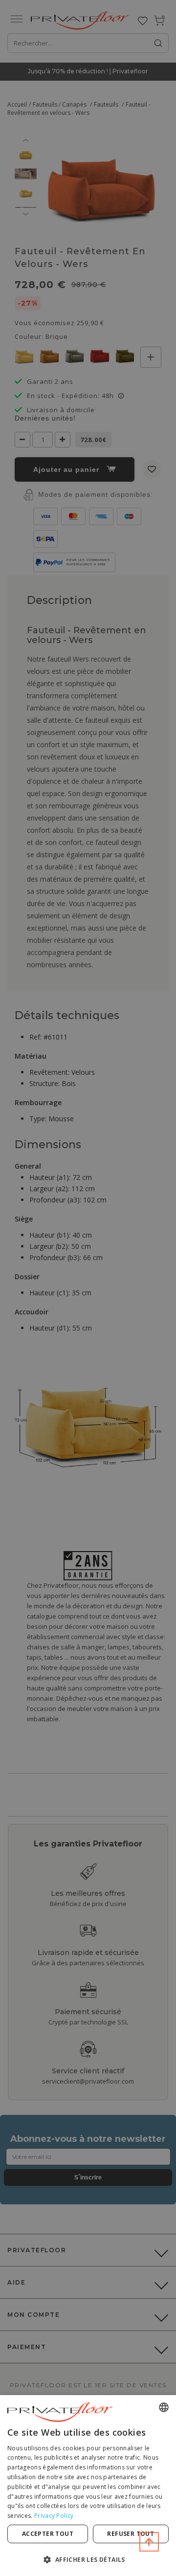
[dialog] (88, 2486)
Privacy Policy (54, 2516)
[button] (88, 2559)
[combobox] (164, 2407)
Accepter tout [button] (48, 2534)
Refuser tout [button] (131, 2534)
